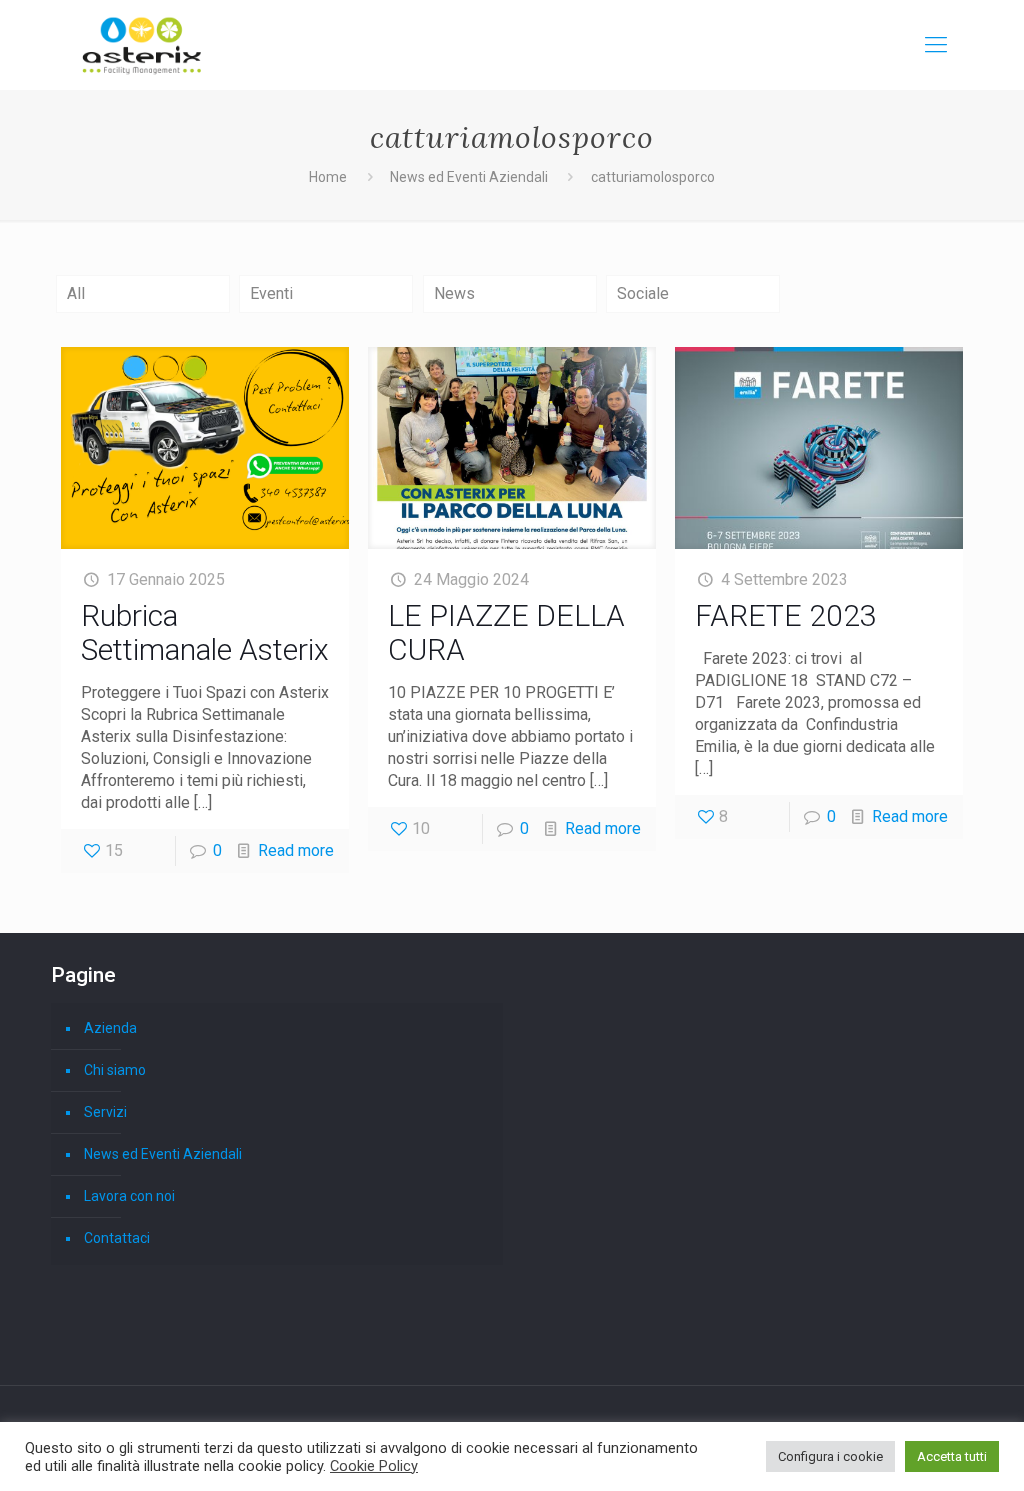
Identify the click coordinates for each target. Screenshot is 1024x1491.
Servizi (105, 1112)
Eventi (271, 293)
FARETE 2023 (786, 615)
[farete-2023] (819, 447)
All (76, 293)
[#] (936, 45)
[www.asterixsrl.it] (142, 45)
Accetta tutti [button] (952, 1456)
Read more (296, 850)
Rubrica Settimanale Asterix (205, 632)
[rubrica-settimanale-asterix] (205, 447)
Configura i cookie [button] (830, 1456)
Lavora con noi (129, 1196)
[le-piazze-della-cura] (512, 447)
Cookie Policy (374, 1466)
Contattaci (117, 1238)
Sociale (643, 293)
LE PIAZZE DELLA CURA (506, 632)
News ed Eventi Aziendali (469, 177)
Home (328, 177)
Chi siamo (115, 1070)
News (454, 293)
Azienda (110, 1028)
